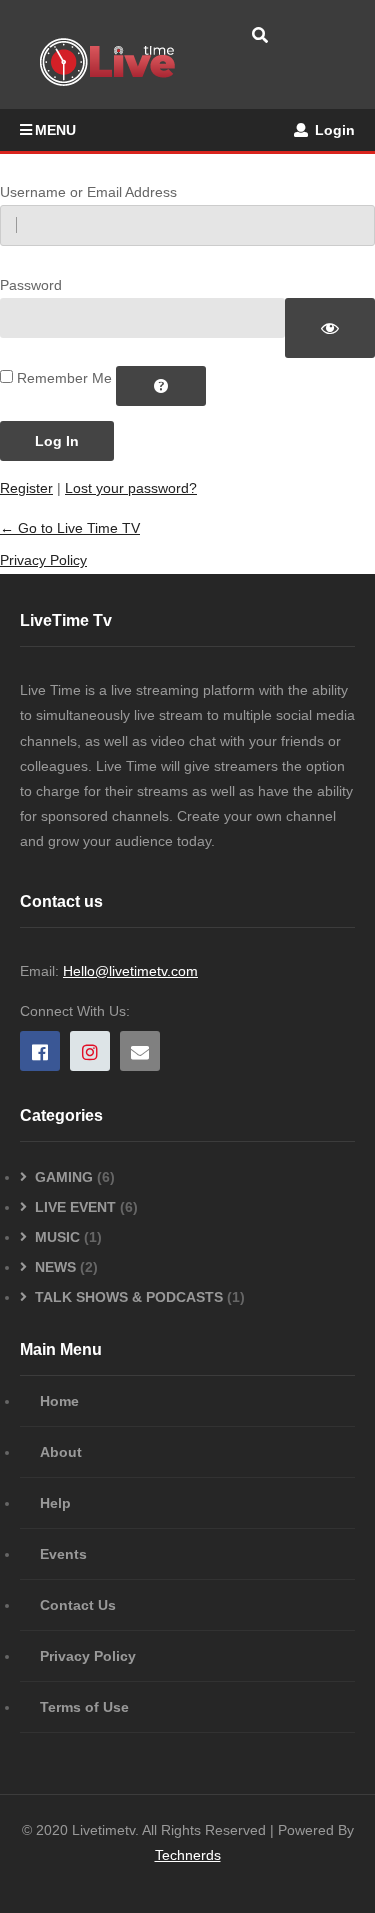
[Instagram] (90, 1051)
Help (55, 1503)
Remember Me (64, 378)
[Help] (161, 386)
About (61, 1452)
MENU (55, 130)
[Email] (140, 1051)
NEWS (55, 1267)
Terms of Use (84, 1707)
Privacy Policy (43, 560)
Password (31, 285)
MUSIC (57, 1237)
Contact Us (78, 1605)
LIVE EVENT (75, 1207)
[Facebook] (40, 1051)
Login (333, 130)
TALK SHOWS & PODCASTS (129, 1297)
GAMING (64, 1177)
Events (63, 1554)
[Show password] (330, 328)
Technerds (188, 1855)
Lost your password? (131, 488)
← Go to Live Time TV (70, 528)
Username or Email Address (88, 192)
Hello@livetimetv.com (130, 971)
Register (26, 488)
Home (59, 1401)
